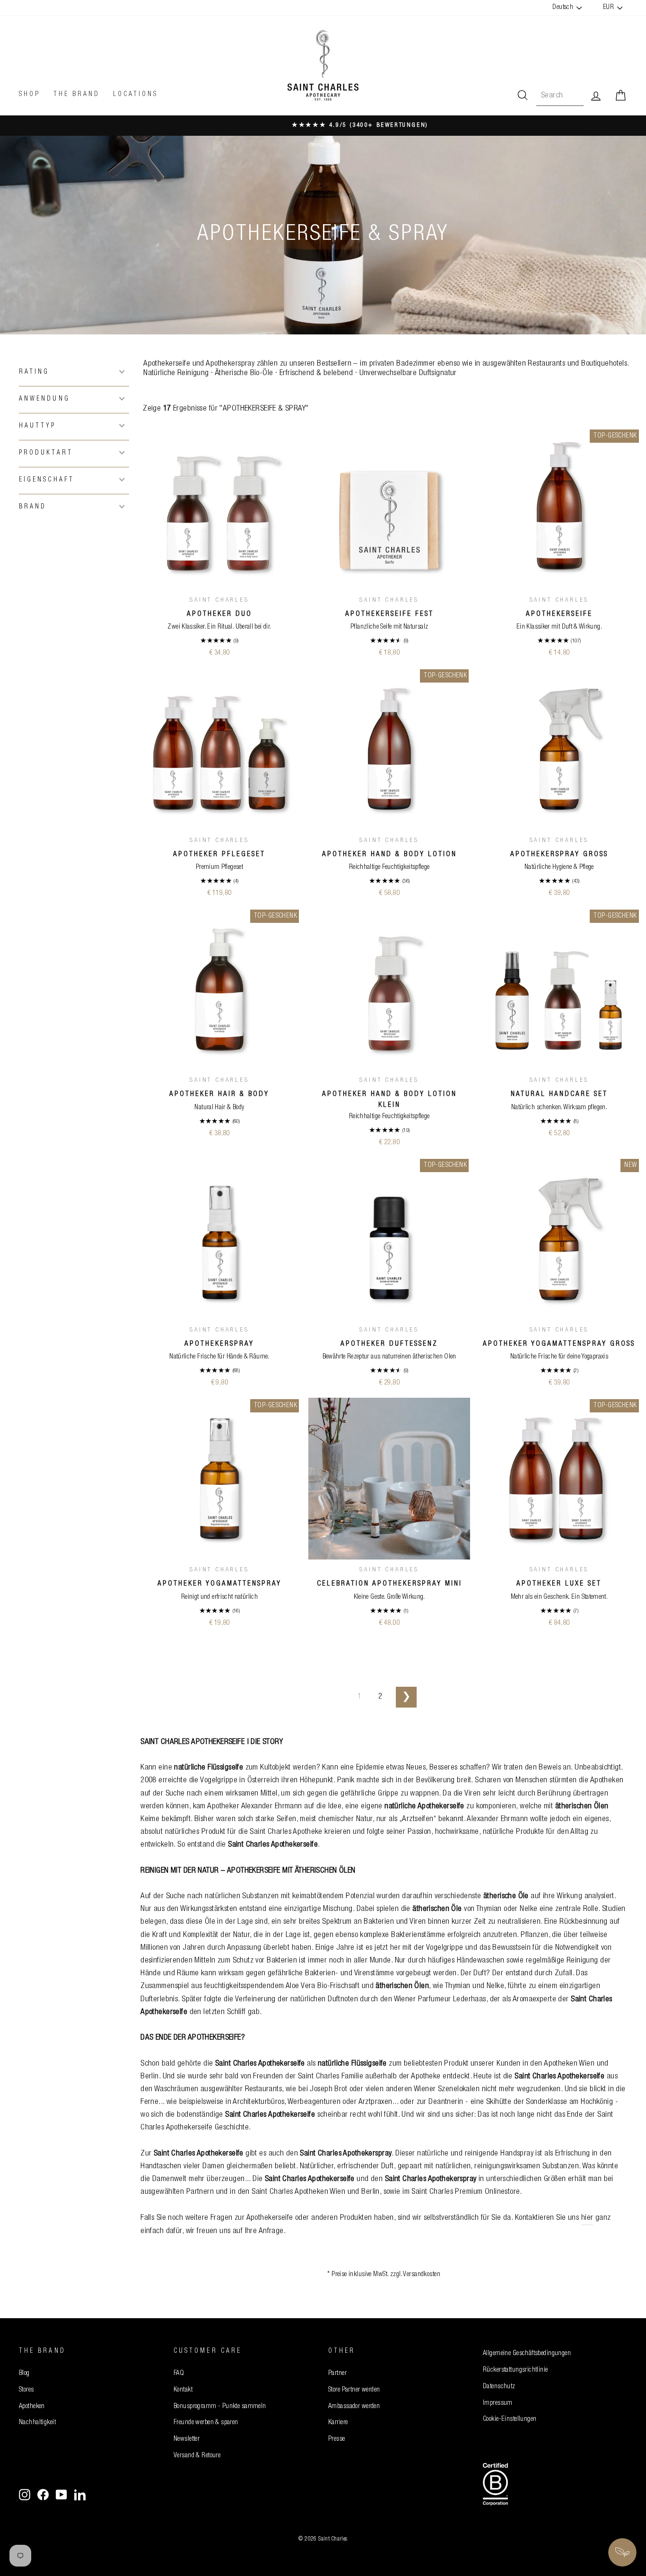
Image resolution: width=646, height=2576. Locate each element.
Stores (26, 2390)
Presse (337, 2439)
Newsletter (187, 2439)
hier (587, 2218)
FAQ (179, 2374)
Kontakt (183, 2390)
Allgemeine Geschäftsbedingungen (527, 2354)
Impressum (498, 2403)
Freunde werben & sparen (206, 2423)
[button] (74, 372)
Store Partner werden (354, 2390)
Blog (24, 2374)
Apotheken (32, 2407)
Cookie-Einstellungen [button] (510, 2419)
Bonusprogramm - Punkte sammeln (220, 2407)
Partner (337, 2374)
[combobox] (560, 96)
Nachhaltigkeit (37, 2423)
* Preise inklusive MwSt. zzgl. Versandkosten (384, 2275)
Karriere (338, 2423)
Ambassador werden (354, 2407)
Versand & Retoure (197, 2456)
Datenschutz (499, 2387)
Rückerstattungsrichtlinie (515, 2370)
